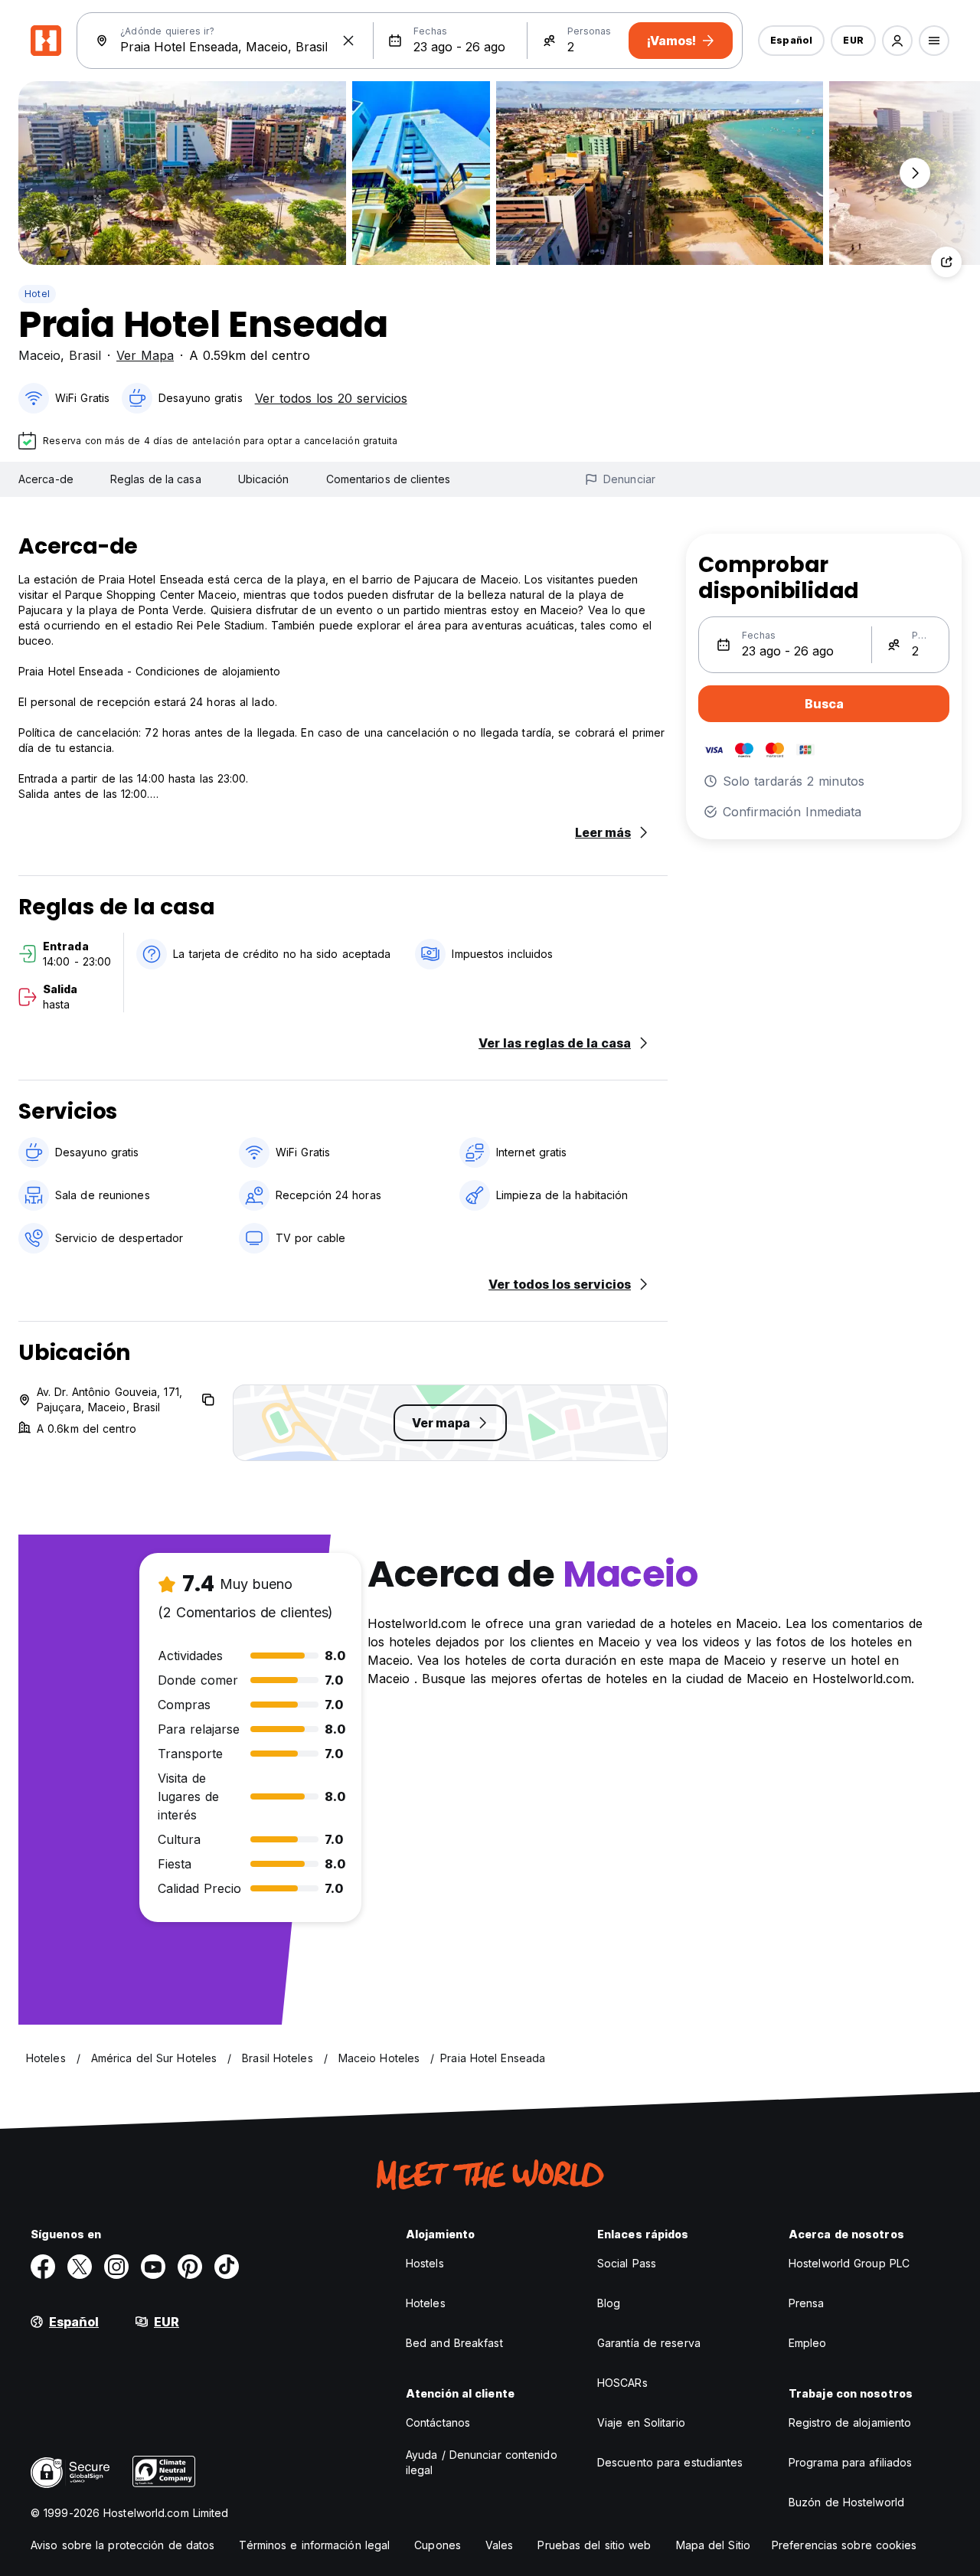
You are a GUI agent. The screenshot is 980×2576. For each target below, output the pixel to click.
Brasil (85, 355)
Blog (609, 2303)
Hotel (37, 294)
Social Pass (627, 2263)
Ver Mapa (145, 355)
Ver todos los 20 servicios (331, 398)
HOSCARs (622, 2383)
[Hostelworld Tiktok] (227, 2267)
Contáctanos (438, 2422)
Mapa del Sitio (713, 2545)
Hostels (425, 2263)
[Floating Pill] (915, 173)
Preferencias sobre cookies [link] (844, 2545)
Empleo (808, 2343)
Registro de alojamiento (850, 2422)
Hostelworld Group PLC (849, 2263)
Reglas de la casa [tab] (156, 479)
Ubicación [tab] (264, 479)
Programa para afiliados (850, 2462)
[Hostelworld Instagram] (116, 2267)
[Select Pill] (897, 41)
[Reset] (348, 41)
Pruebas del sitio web (594, 2545)
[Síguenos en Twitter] (80, 2267)
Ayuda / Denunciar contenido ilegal (482, 2462)
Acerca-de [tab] (46, 479)
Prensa (807, 2303)
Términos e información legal (314, 2545)
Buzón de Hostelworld (846, 2502)
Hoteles (426, 2303)
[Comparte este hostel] (946, 262)
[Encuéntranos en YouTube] (153, 2267)
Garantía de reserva (649, 2343)
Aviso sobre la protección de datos (122, 2545)
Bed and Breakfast (454, 2343)
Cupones (438, 2545)
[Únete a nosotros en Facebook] (43, 2267)
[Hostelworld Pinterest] (190, 2267)
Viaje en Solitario (641, 2422)
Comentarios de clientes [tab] (388, 479)
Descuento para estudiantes (670, 2462)
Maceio (39, 355)
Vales (500, 2545)
